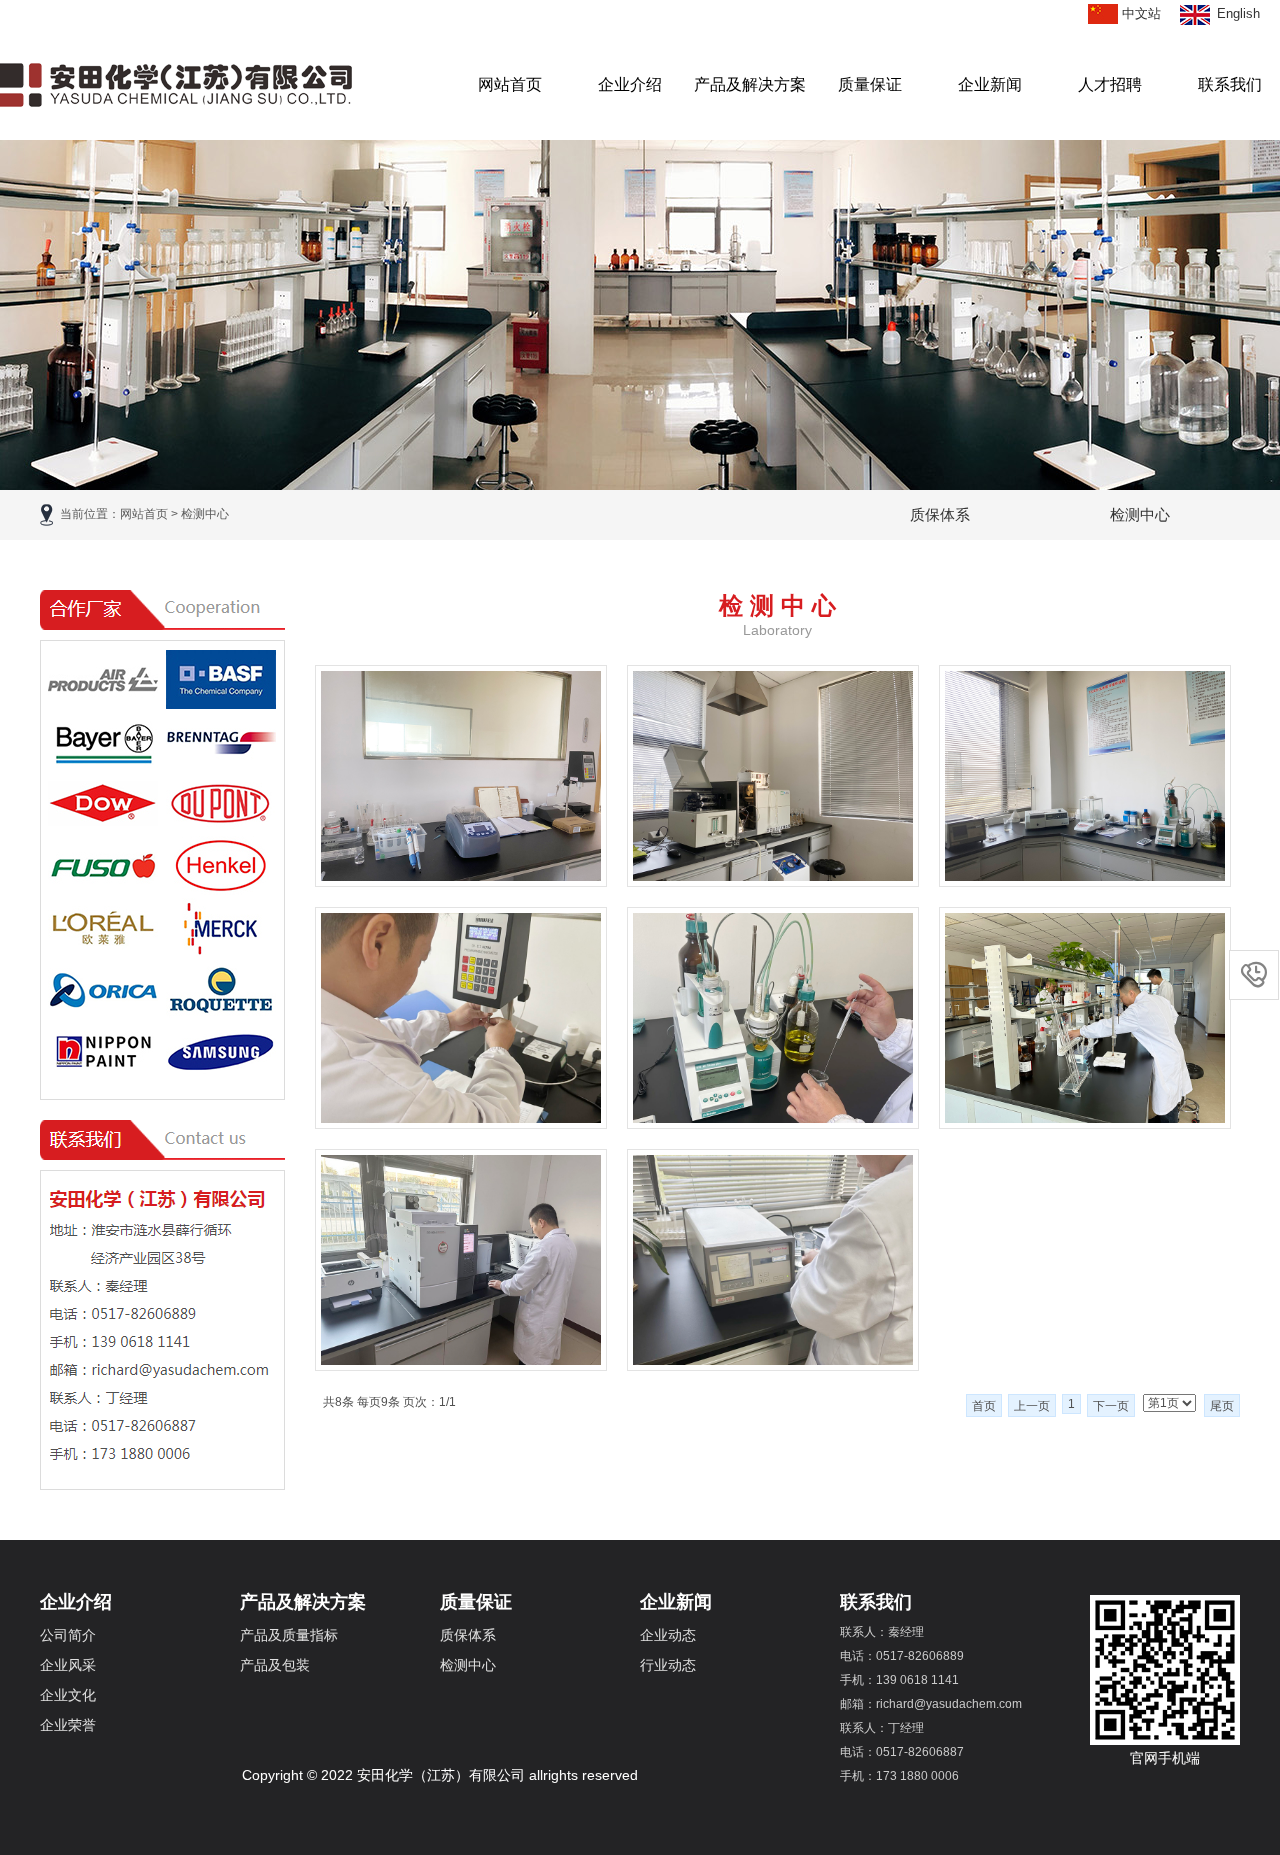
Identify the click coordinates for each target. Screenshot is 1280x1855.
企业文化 (68, 1695)
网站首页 (510, 84)
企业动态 (668, 1635)
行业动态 (668, 1665)
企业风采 (68, 1665)
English (1238, 13)
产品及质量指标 (289, 1635)
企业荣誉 (68, 1725)
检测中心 (1140, 514)
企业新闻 (990, 84)
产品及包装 (275, 1665)
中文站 (1141, 13)
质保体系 (940, 514)
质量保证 (870, 84)
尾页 (1222, 1406)
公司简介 (68, 1635)
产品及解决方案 (750, 84)
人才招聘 (1110, 84)
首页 (984, 1406)
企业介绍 (630, 84)
